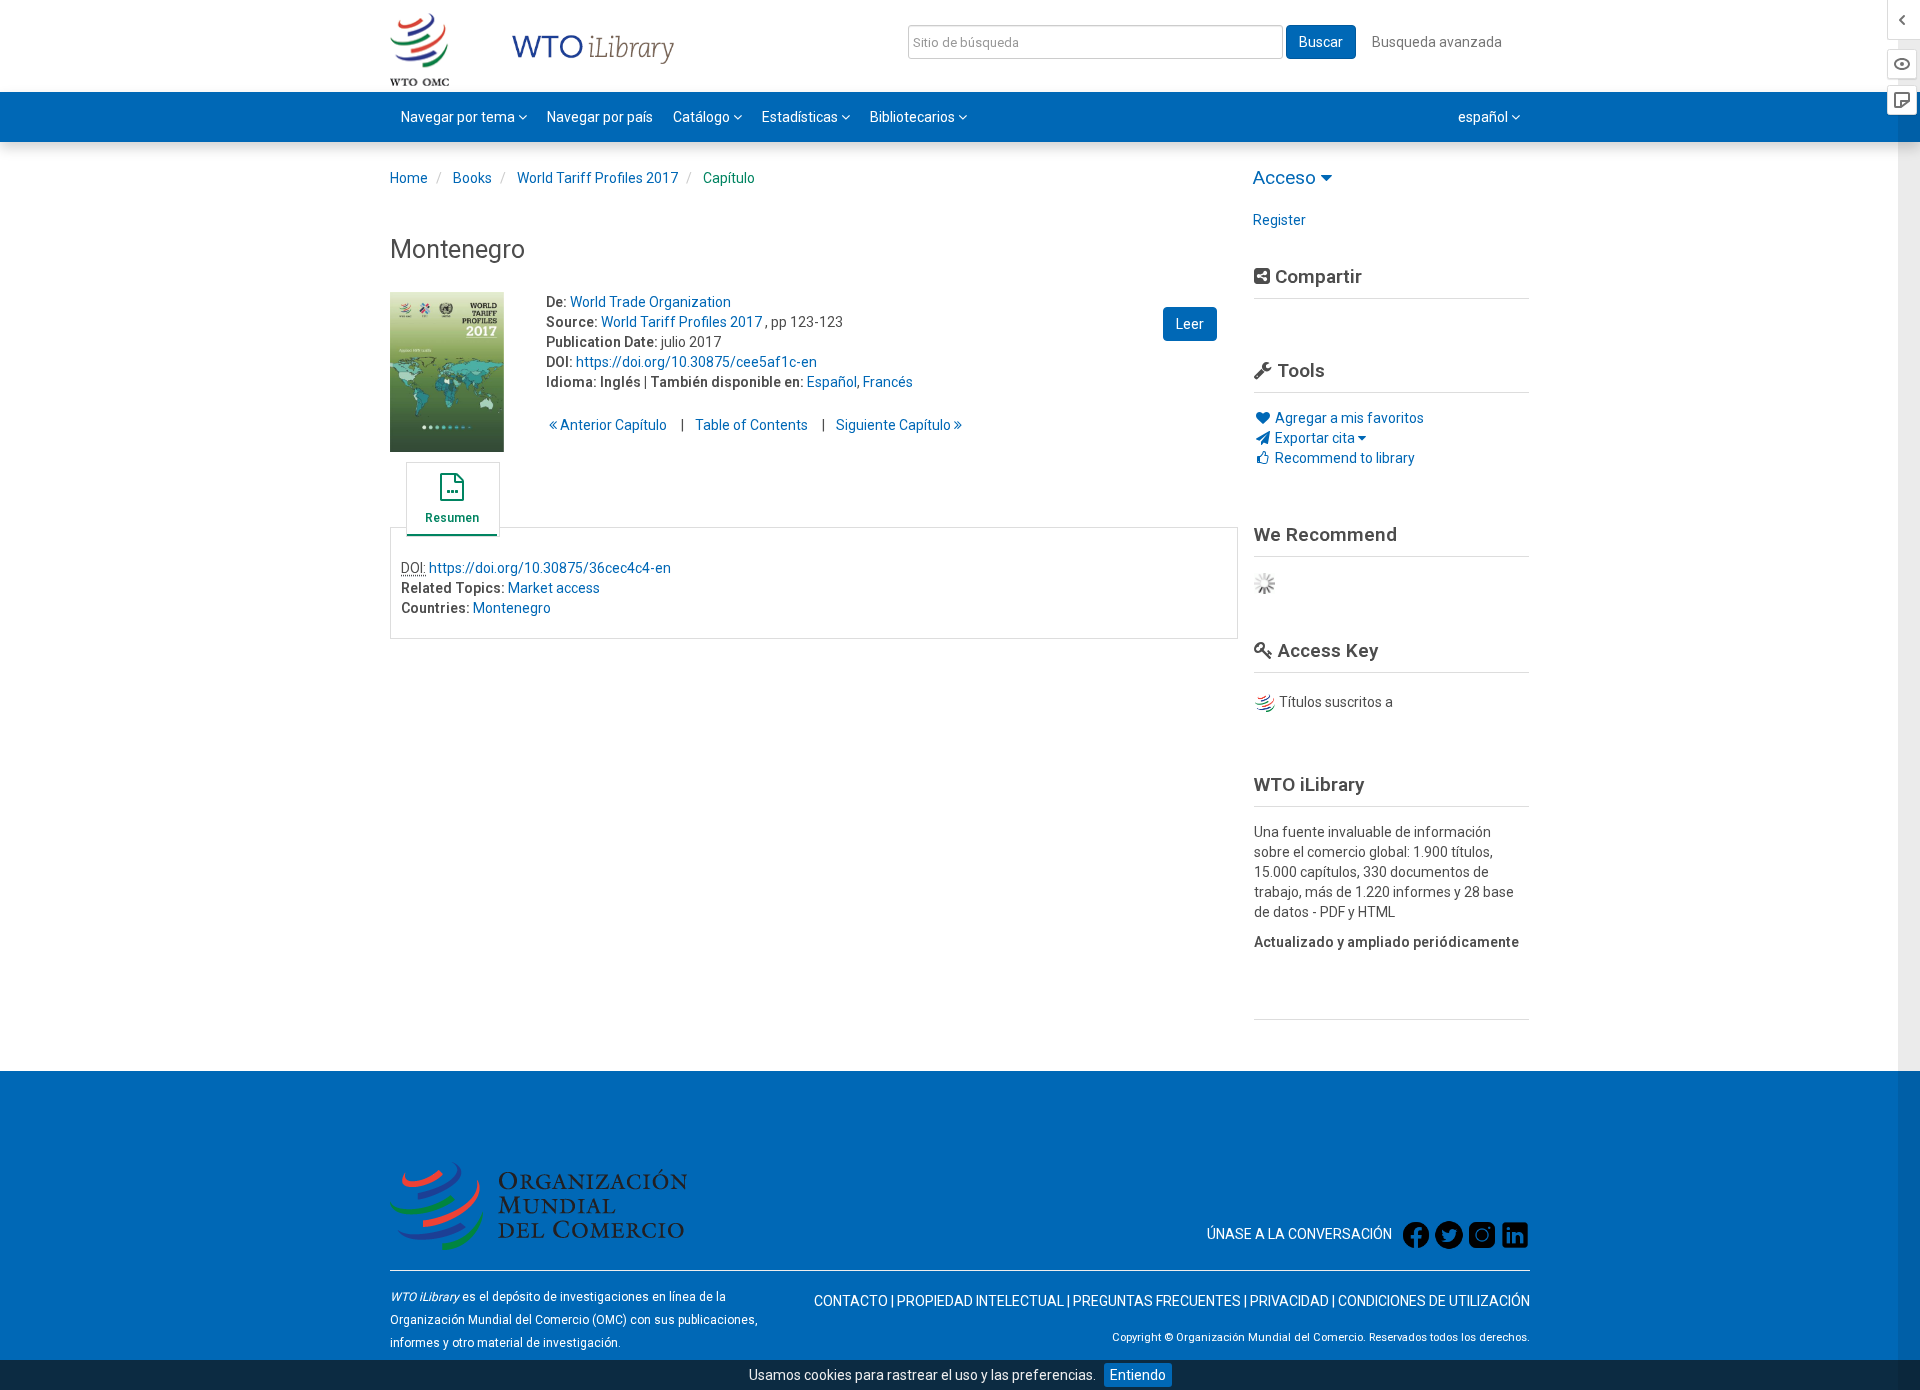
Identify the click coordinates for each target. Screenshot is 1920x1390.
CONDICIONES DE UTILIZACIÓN (1434, 1301)
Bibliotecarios (914, 117)
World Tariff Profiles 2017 (597, 178)
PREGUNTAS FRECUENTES (1157, 1301)
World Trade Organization (650, 302)
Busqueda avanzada (1437, 42)
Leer (1190, 324)
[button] (452, 502)
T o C (751, 425)
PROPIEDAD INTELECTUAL (980, 1301)
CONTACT (846, 1301)
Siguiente (895, 425)
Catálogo (703, 117)
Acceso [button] (1287, 177)
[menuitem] (464, 117)
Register (1279, 220)
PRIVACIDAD (1289, 1301)
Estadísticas (801, 117)
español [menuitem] (1484, 117)
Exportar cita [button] (1315, 438)
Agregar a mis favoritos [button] (1348, 418)
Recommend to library (1343, 458)
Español (832, 382)
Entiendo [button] (1138, 1375)
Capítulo (729, 178)
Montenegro (512, 608)
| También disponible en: (724, 382)
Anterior (612, 425)
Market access (554, 588)
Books (472, 178)
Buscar (1321, 42)
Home (409, 178)
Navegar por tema (459, 117)
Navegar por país (600, 117)
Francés (888, 382)
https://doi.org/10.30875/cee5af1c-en (696, 362)
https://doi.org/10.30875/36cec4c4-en (550, 568)
